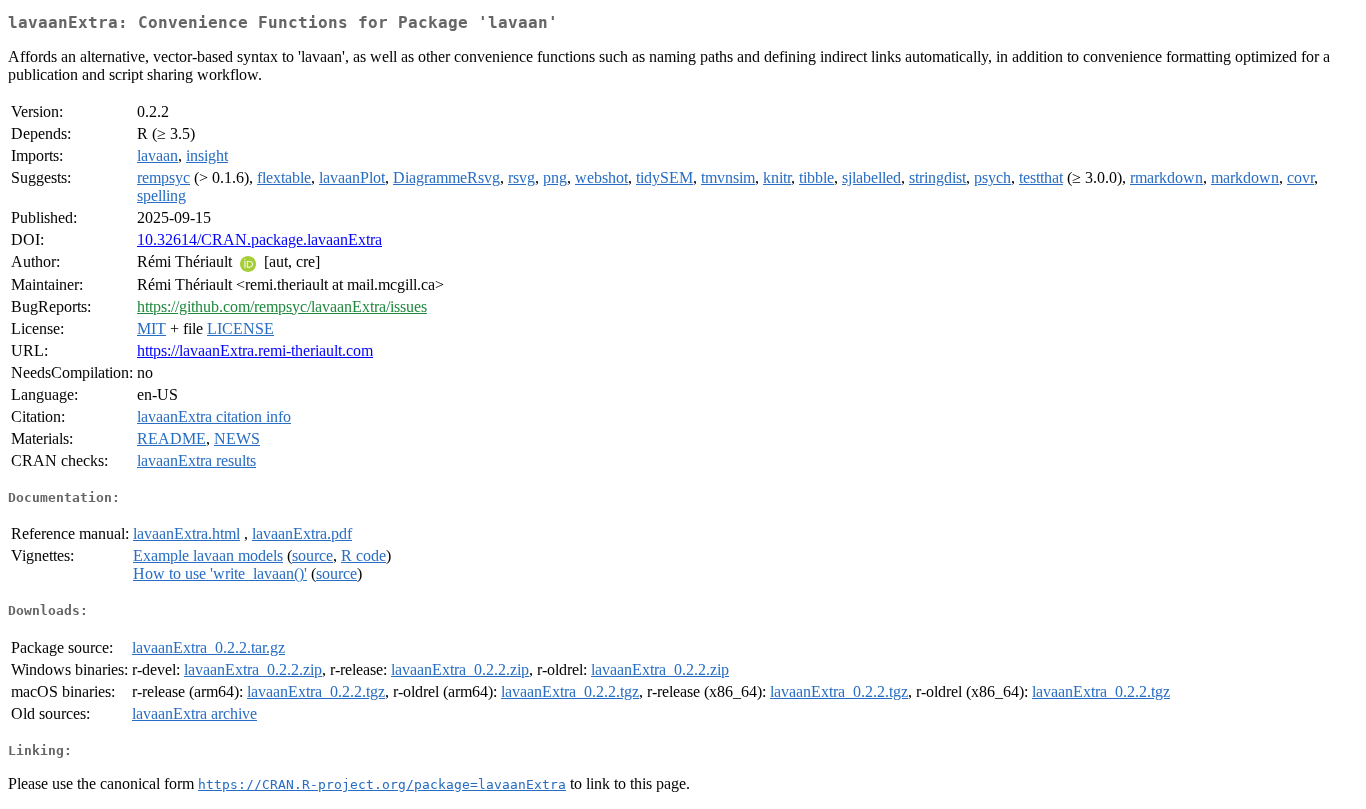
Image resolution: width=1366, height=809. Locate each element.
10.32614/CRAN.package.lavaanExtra (259, 239)
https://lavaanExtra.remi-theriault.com (255, 350)
